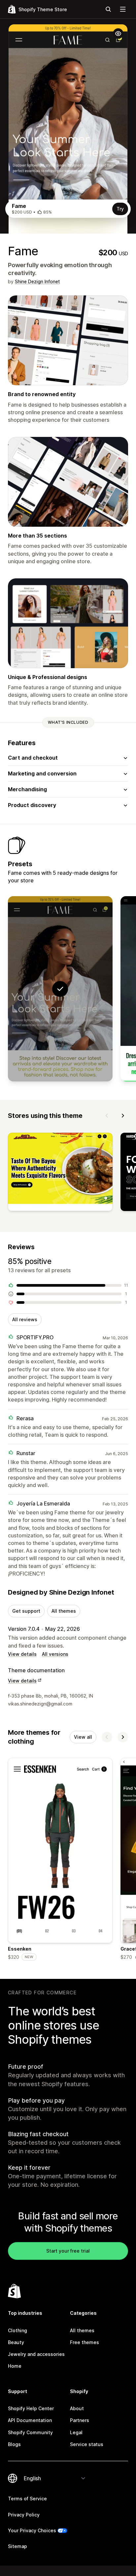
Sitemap (17, 2546)
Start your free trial (68, 2251)
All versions (55, 1654)
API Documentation (30, 2420)
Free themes (85, 2342)
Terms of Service (27, 2499)
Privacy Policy (24, 2515)
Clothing (17, 2330)
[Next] (123, 1116)
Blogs (14, 2444)
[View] (60, 1173)
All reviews (25, 1319)
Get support (26, 1611)
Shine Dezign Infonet (37, 281)
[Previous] (107, 1116)
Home (15, 2366)
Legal (76, 2432)
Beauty (16, 2342)
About (77, 2408)
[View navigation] (123, 9)
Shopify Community (30, 2432)
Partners (80, 2420)
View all (83, 1737)
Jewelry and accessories (36, 2354)
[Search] (108, 9)
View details (22, 1654)
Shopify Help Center (31, 2408)
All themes (64, 1611)
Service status (87, 2444)
